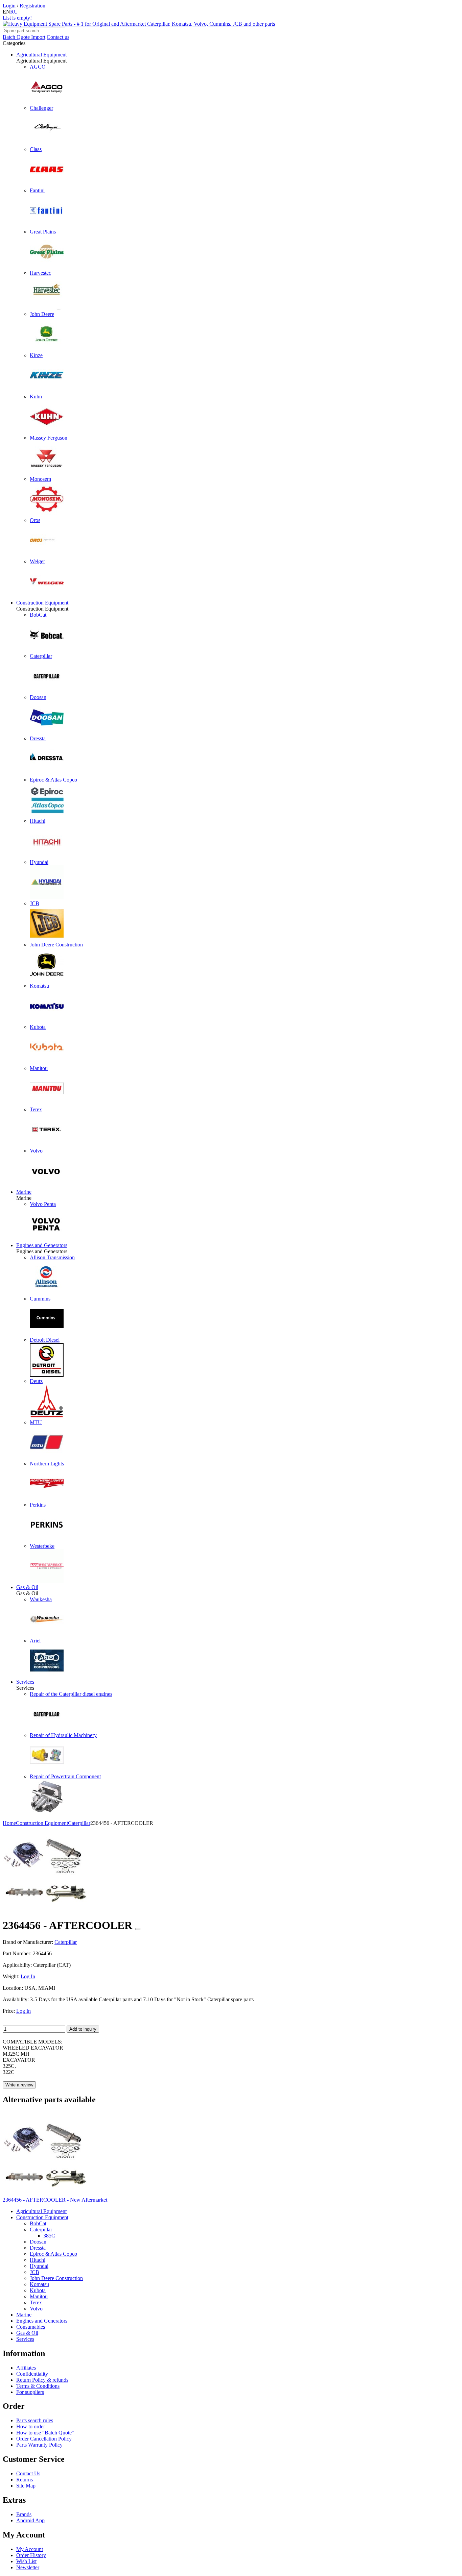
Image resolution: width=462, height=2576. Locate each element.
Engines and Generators (42, 1245)
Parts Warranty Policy (39, 2445)
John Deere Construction (56, 2278)
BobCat (38, 2223)
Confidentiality (32, 2374)
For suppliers (30, 2392)
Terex (36, 2302)
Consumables (31, 2327)
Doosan (38, 2242)
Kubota (38, 2290)
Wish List (26, 2561)
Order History (31, 2555)
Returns (25, 2480)
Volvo (36, 2309)
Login (9, 6)
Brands (24, 2514)
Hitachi (38, 2260)
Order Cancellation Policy (44, 2439)
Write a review (19, 2085)
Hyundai (39, 2266)
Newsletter (28, 2567)
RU (14, 12)
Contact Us (28, 2473)
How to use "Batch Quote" (45, 2433)
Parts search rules (35, 2420)
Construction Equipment (42, 603)
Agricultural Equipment (41, 55)
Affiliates (26, 2368)
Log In (28, 1976)
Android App (30, 2520)
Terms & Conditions (38, 2386)
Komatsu (39, 2284)
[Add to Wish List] (138, 1929)
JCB (34, 2272)
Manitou (39, 2296)
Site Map (26, 2486)
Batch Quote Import (24, 37)
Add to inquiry (83, 2029)
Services (25, 1682)
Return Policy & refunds (42, 2380)
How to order (31, 2426)
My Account (30, 2549)
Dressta (38, 2248)
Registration (32, 6)
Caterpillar (41, 2230)
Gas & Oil (27, 1587)
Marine (24, 1192)
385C (49, 2236)
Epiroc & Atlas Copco (53, 2254)
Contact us (58, 37)
